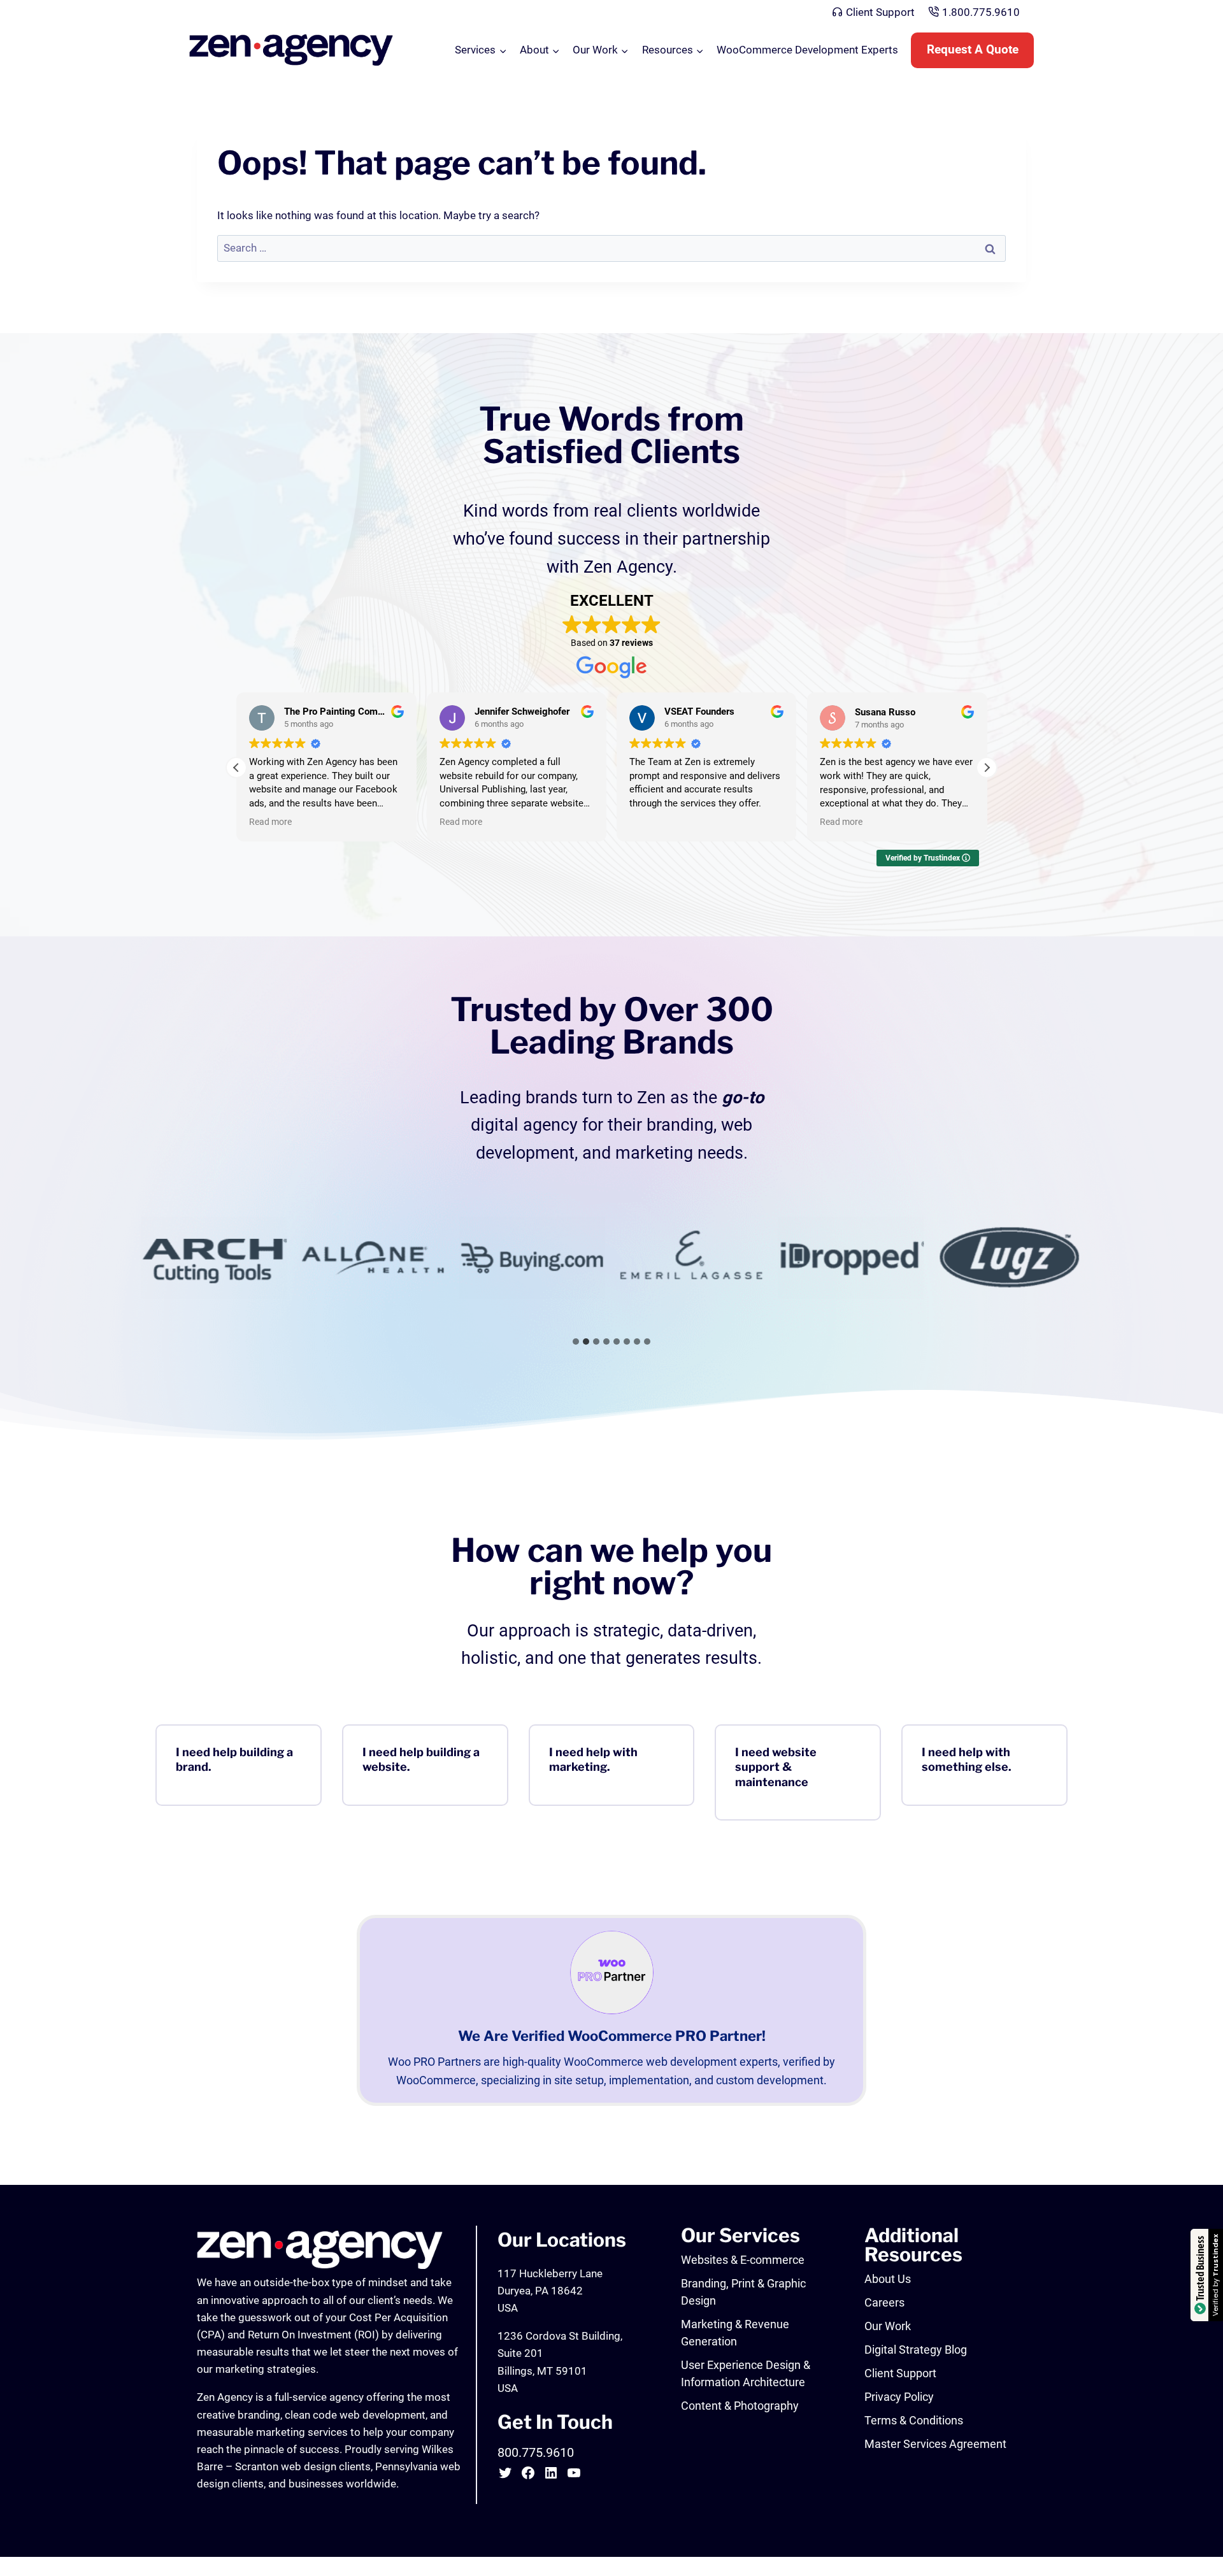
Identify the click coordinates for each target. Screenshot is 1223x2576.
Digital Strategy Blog (916, 2350)
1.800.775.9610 (981, 12)
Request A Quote (973, 50)
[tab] (576, 1342)
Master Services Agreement (935, 2444)
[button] (987, 768)
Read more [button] (255, 822)
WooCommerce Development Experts (807, 50)
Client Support (880, 12)
